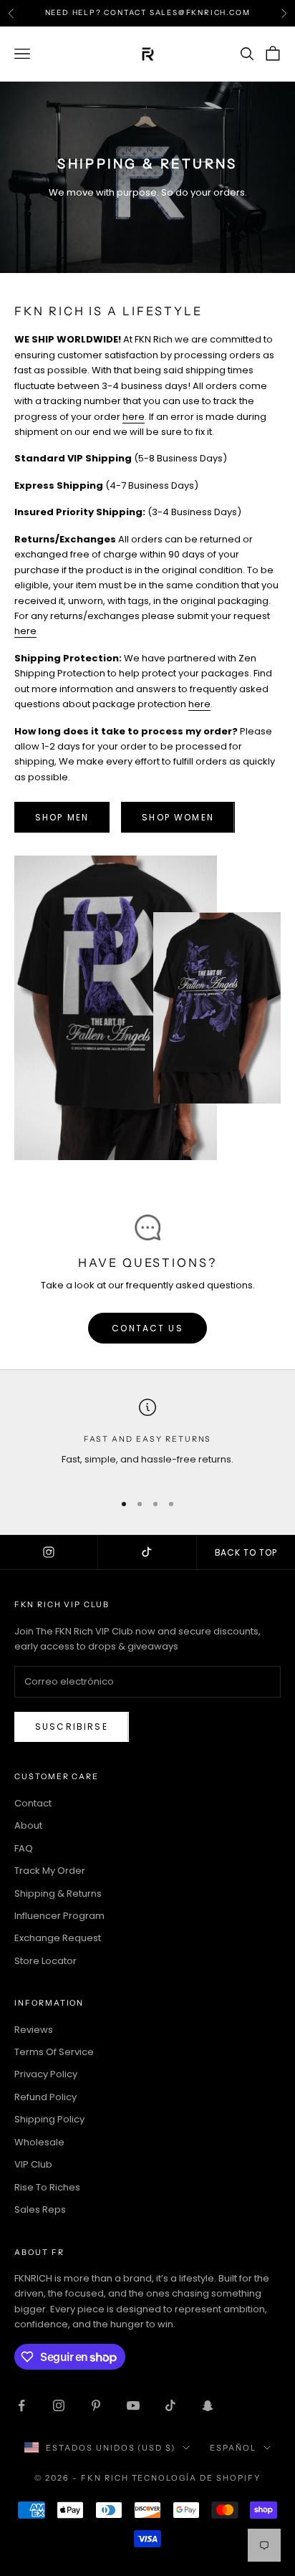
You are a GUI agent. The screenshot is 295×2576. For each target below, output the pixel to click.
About (28, 1825)
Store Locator (45, 1961)
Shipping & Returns (58, 1893)
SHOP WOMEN (178, 817)
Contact (33, 1803)
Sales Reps (40, 2209)
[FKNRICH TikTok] (147, 1553)
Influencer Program (59, 1916)
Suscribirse (72, 1727)
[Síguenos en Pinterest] (96, 2405)
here (134, 417)
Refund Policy (45, 2097)
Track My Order (50, 1871)
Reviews (34, 2030)
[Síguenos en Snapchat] (208, 2405)
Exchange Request (58, 1938)
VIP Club (33, 2164)
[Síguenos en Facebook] (21, 2405)
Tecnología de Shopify (197, 2478)
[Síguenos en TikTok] (170, 2405)
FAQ (24, 1848)
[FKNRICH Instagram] (49, 1553)
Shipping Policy (49, 2119)
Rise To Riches (47, 2187)
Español (233, 2448)
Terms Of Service (54, 2052)
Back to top (246, 1552)
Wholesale (39, 2142)
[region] (147, 1439)
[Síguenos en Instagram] (59, 2405)
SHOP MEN (62, 817)
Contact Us (147, 1328)
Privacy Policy (46, 2074)
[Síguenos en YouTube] (133, 2405)
